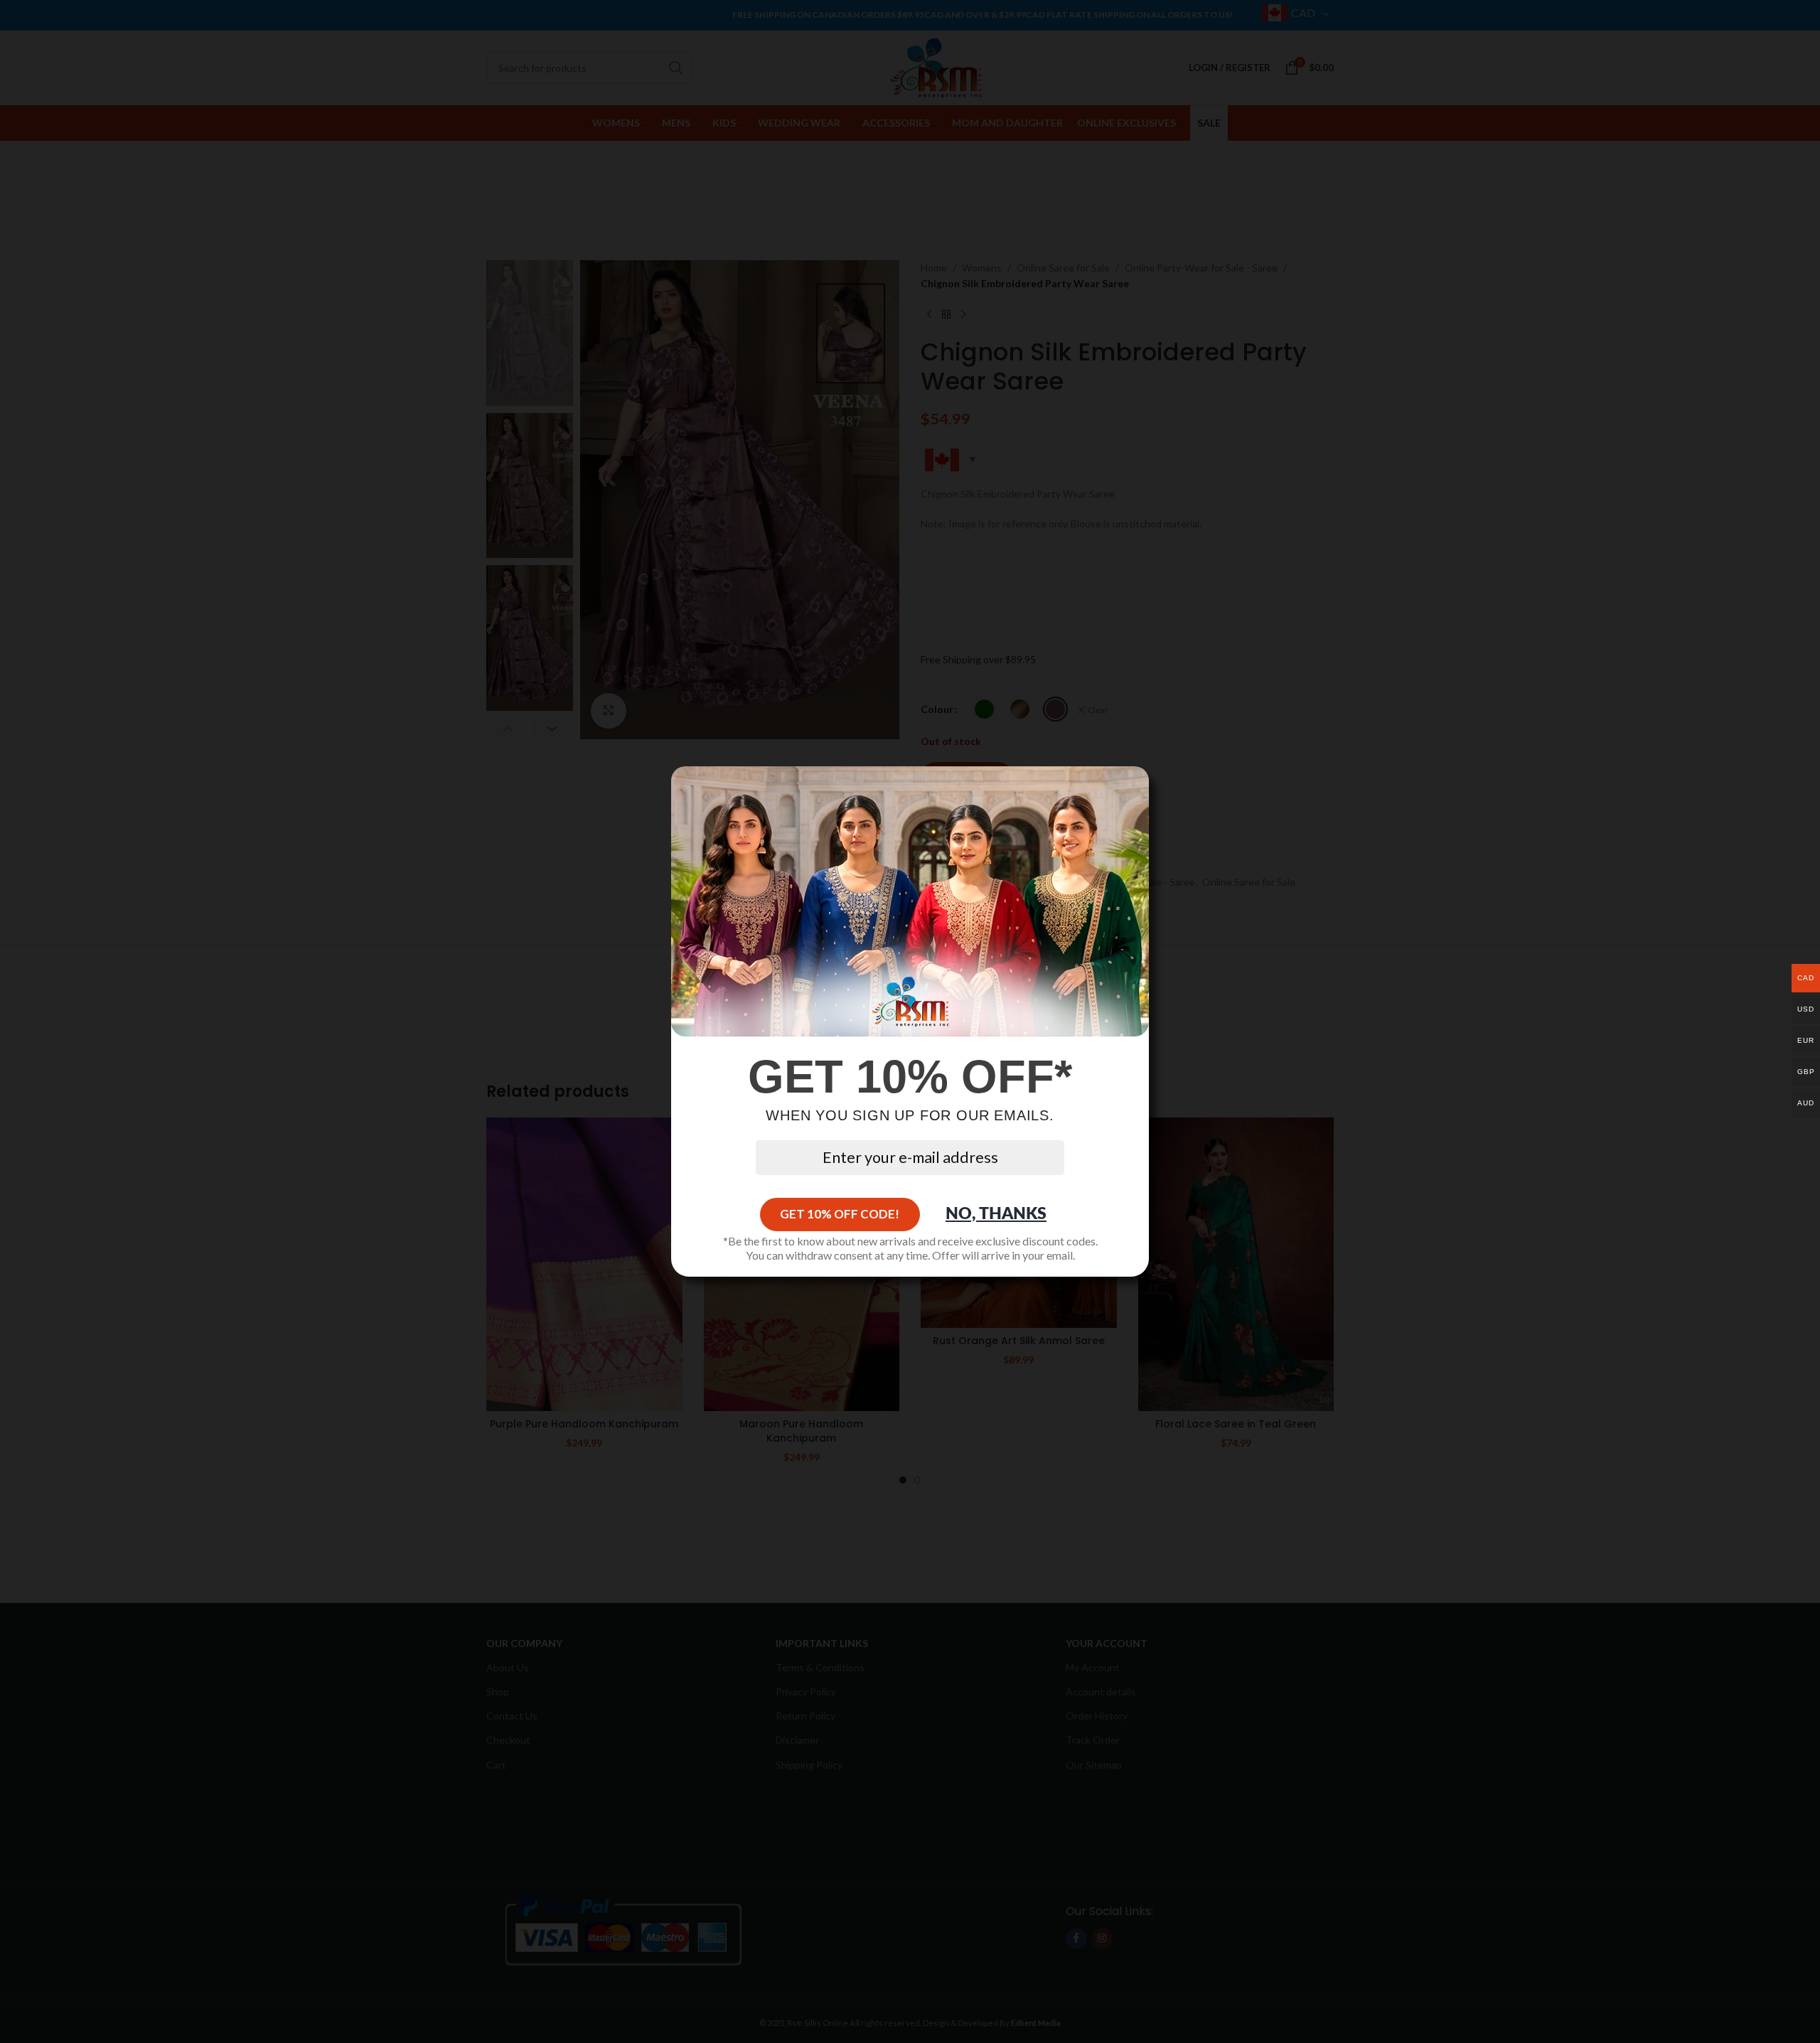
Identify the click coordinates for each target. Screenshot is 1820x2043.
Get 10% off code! (840, 1214)
